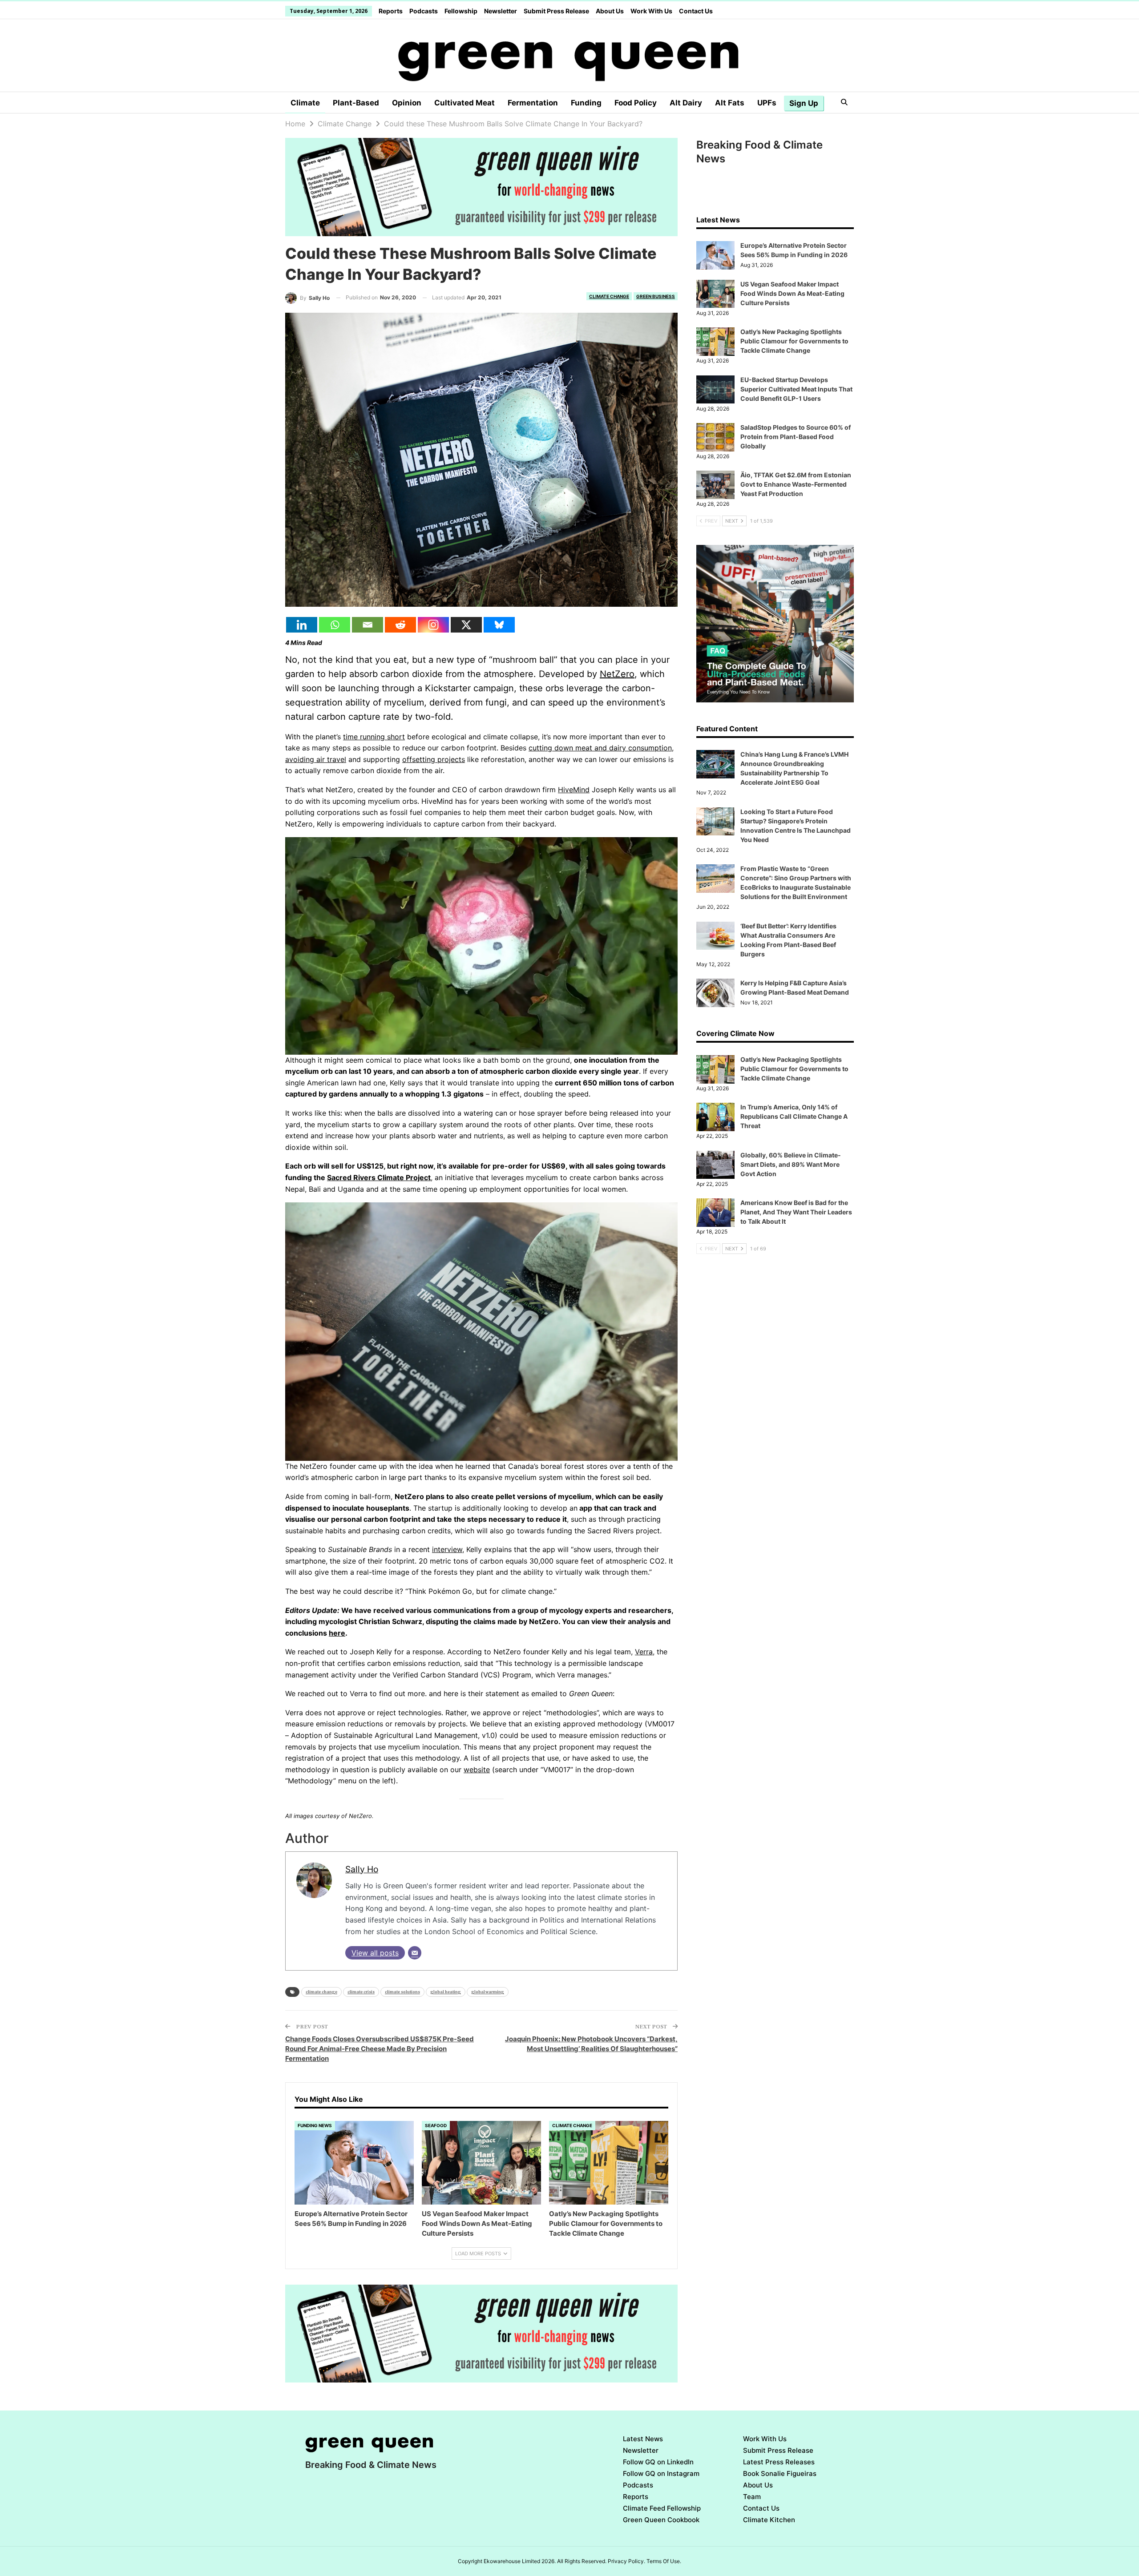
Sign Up (804, 103)
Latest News (643, 2439)
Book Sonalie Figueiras (780, 2473)
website (477, 1770)
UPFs (767, 103)
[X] (466, 625)
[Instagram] (433, 625)
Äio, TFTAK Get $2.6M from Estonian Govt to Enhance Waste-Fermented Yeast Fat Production (796, 484)
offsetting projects (434, 759)
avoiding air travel (316, 759)
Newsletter (501, 11)
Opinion (407, 103)
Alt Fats (730, 103)
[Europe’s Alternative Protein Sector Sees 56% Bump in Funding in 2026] (354, 2163)
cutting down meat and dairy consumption (600, 748)
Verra (644, 1652)
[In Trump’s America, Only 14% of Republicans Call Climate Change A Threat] (715, 1117)
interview (447, 1549)
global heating (446, 1992)
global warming (488, 1992)
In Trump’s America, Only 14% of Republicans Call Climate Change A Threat (794, 1116)
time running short (374, 737)
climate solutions (402, 1992)
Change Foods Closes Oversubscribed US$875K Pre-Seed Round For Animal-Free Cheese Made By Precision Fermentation (380, 2049)
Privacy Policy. (626, 2561)
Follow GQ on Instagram (661, 2473)
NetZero (617, 674)
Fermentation (533, 103)
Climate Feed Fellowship (662, 2508)
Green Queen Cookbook (661, 2520)
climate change (321, 1992)
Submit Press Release (556, 11)
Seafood (436, 2125)
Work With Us (651, 11)
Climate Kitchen (769, 2520)
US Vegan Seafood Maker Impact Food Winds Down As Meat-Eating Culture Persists (792, 293)
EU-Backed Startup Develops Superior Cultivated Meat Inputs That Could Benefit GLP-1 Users (796, 389)
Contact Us (696, 11)
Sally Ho (362, 1869)
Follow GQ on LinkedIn (658, 2462)
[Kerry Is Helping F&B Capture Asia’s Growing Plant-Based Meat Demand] (715, 993)
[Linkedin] (302, 625)
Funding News (315, 2125)
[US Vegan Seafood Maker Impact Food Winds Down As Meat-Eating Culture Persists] (481, 2163)
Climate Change (609, 296)
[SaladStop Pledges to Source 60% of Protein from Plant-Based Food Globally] (715, 437)
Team (752, 2497)
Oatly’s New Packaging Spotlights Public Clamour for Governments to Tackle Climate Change (794, 341)
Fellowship (461, 11)
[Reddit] (400, 625)
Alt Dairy (686, 103)
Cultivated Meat (464, 103)
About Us (610, 11)
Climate (305, 103)
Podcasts (424, 11)
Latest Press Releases (779, 2462)
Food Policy (636, 103)
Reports (391, 11)
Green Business (656, 296)
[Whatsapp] (335, 625)
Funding (586, 103)
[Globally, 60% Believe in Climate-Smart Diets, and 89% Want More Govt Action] (715, 1165)
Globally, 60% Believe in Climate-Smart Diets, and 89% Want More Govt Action (791, 1164)
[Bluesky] (499, 625)
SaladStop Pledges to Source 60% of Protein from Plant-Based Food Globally (796, 437)
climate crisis (361, 1992)
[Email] (368, 625)
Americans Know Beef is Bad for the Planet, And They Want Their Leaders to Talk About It (796, 1212)
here (337, 1633)
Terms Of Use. (664, 2561)
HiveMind (574, 790)
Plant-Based (356, 103)
